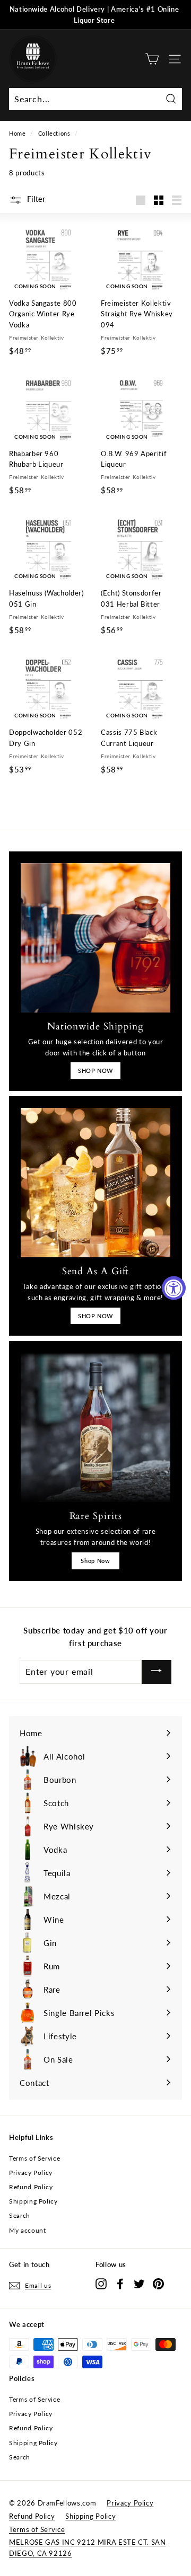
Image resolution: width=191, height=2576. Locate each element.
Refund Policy (31, 2187)
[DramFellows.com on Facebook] (120, 2284)
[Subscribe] (157, 1672)
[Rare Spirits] (95, 1427)
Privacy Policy (31, 2173)
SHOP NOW (95, 1071)
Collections (54, 133)
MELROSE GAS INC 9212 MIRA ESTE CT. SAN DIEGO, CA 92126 (88, 2548)
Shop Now (95, 1561)
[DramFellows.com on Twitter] (139, 2284)
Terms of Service (34, 2158)
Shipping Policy (33, 2201)
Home (18, 133)
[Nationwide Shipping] (95, 938)
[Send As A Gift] (95, 1183)
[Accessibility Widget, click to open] (174, 1288)
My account (28, 2230)
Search (20, 2215)
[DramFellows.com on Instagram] (101, 2284)
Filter (35, 199)
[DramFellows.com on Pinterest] (158, 2284)
